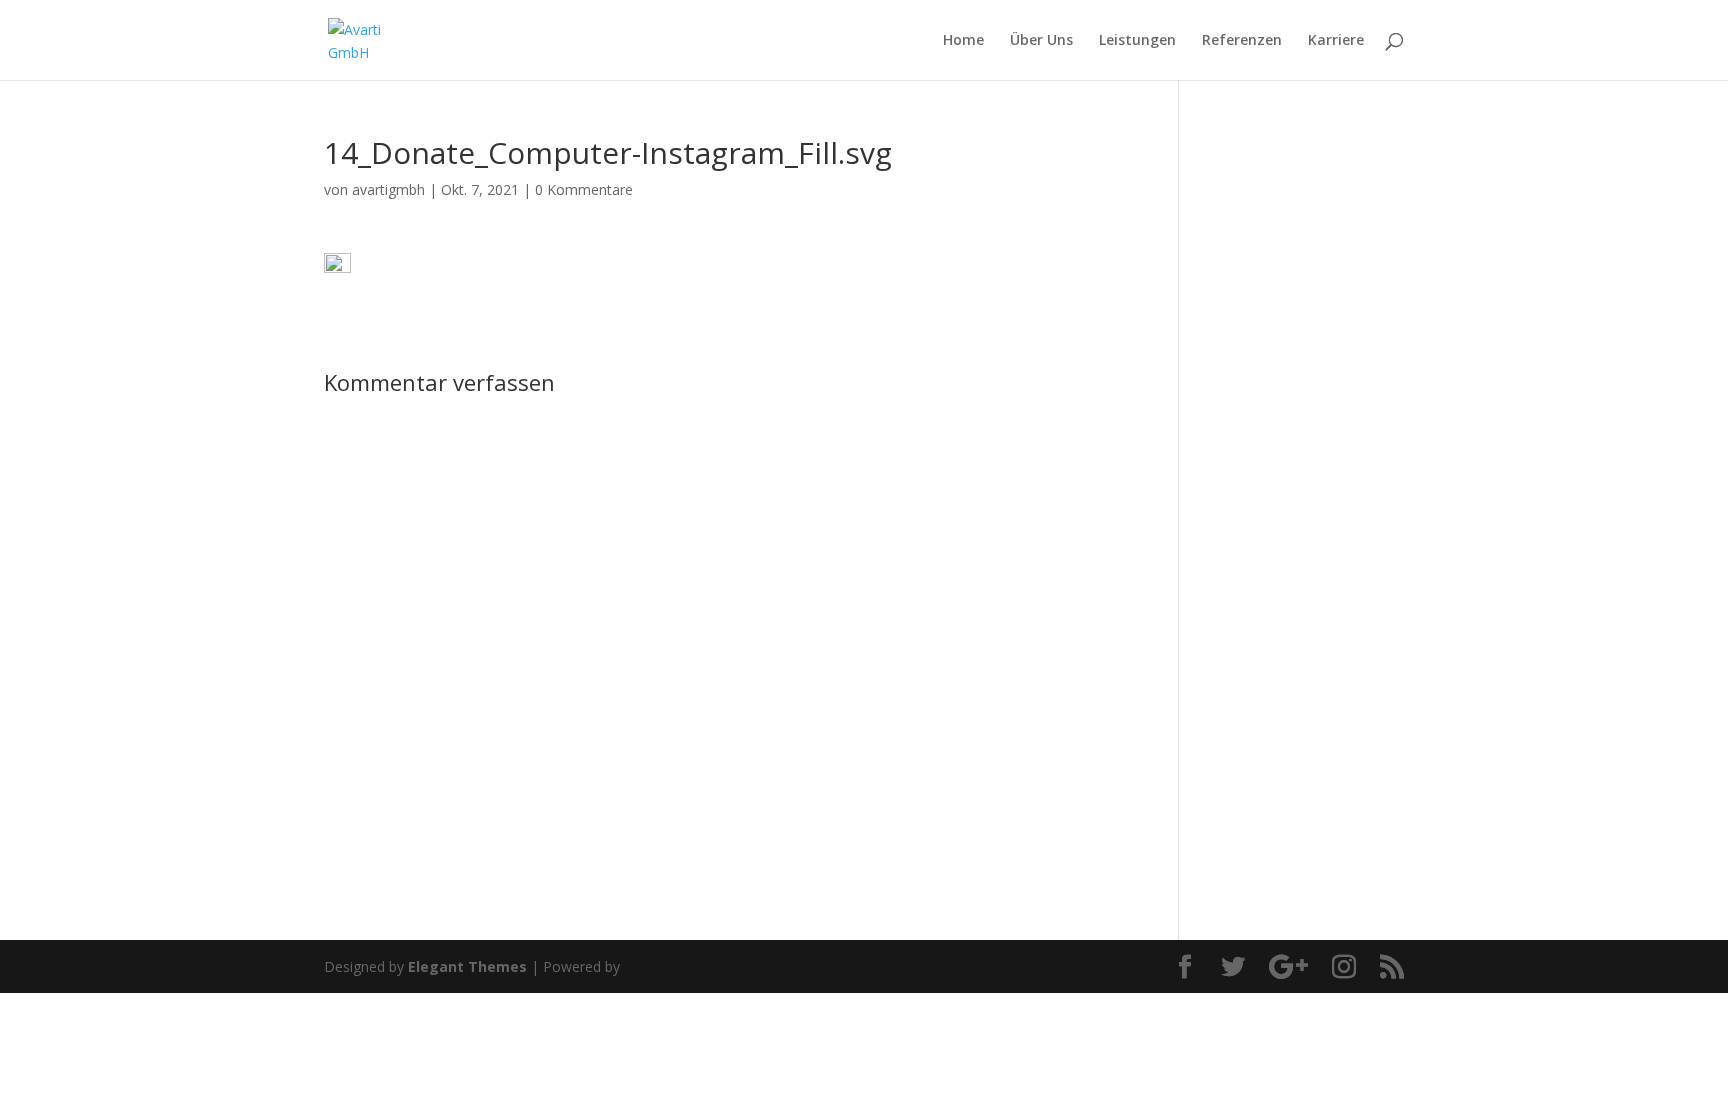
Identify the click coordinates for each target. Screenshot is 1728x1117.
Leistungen (1137, 41)
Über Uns (1041, 41)
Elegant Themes (467, 966)
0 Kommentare (584, 189)
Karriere (1336, 41)
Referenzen (1242, 41)
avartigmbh (388, 189)
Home (963, 41)
